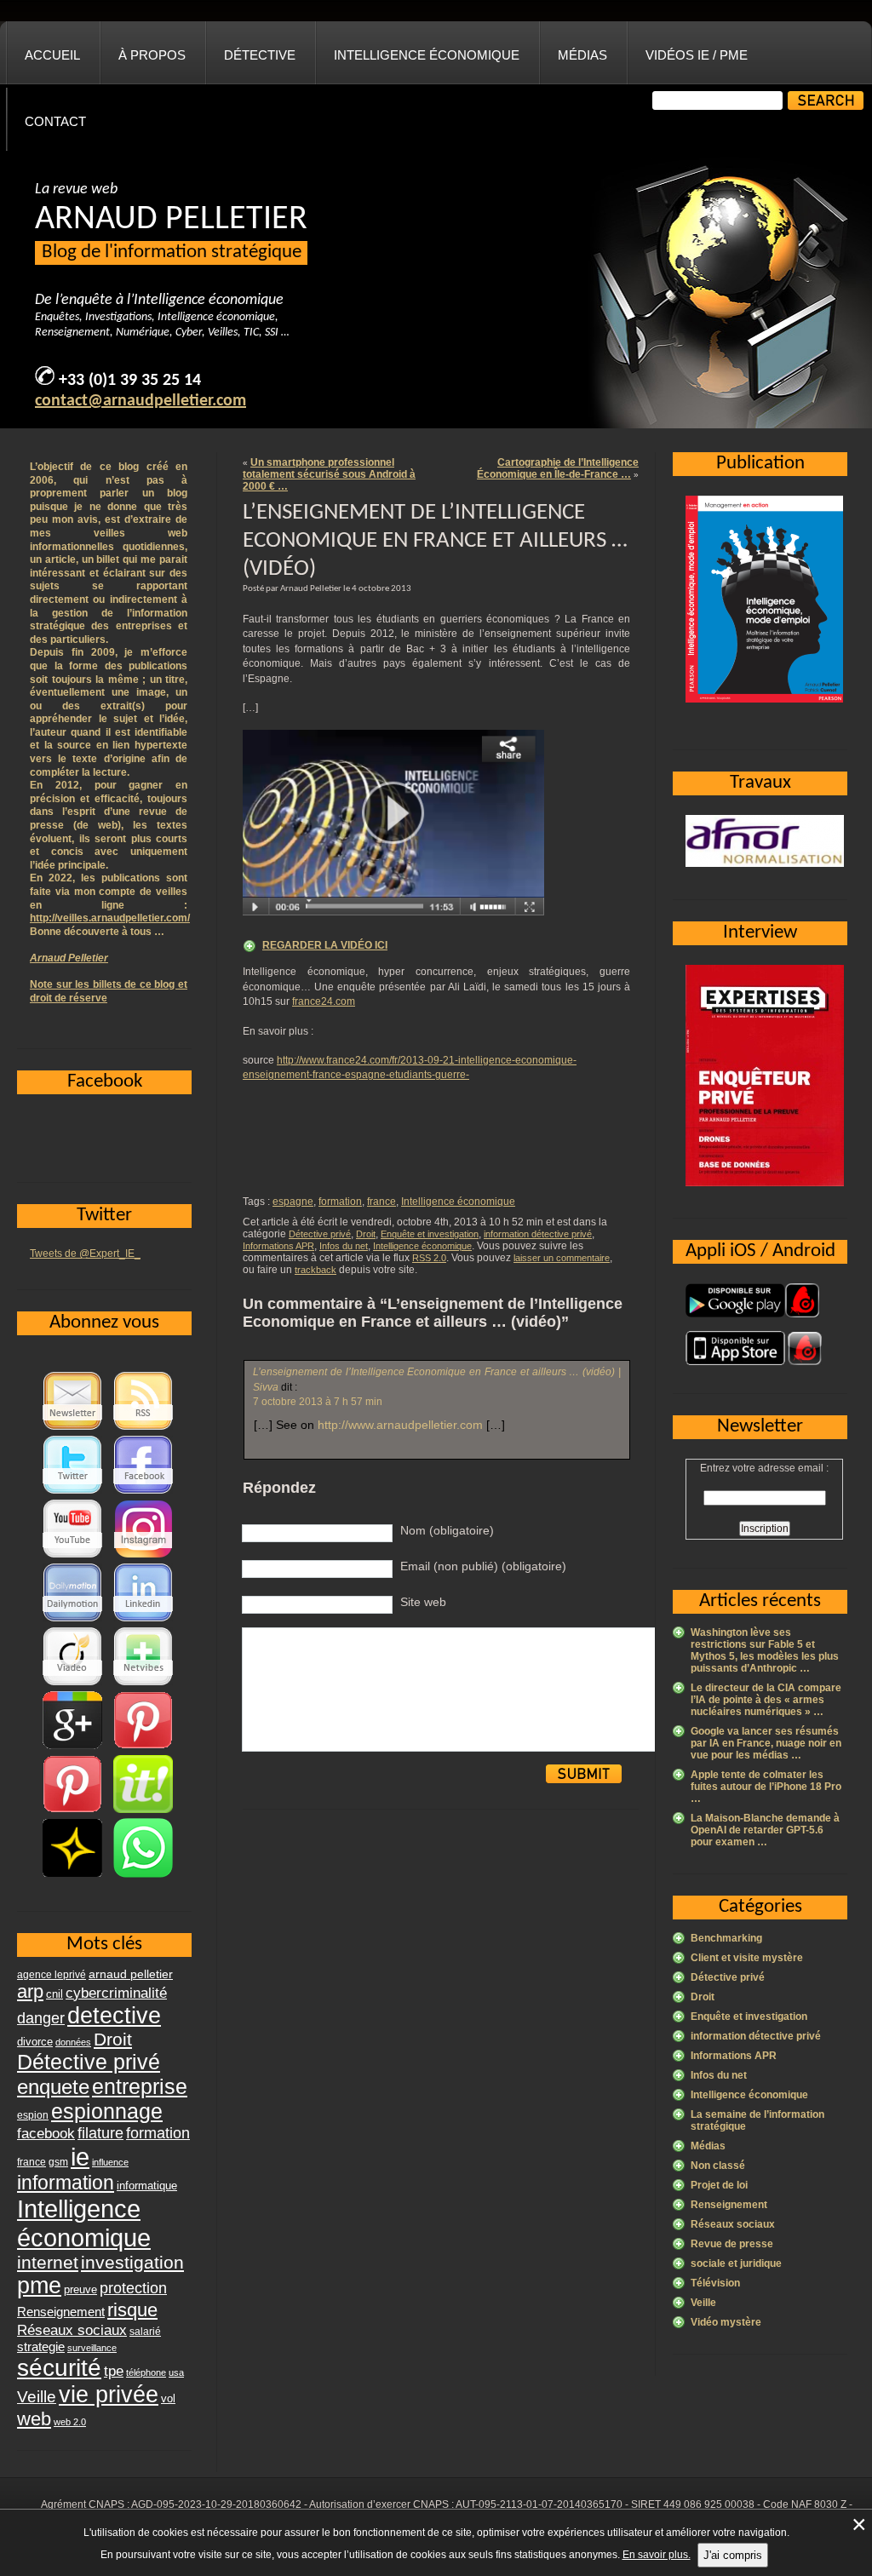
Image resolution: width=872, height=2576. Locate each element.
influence (110, 2162)
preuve (80, 2290)
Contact (55, 121)
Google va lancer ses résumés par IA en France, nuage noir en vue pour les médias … (766, 1743)
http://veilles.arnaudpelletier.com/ (110, 918)
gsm (58, 2162)
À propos (152, 55)
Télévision (715, 2283)
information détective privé (538, 1234)
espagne (293, 1202)
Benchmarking (726, 1938)
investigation (132, 2262)
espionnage (107, 2111)
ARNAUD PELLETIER (171, 220)
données (73, 2042)
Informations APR (278, 1246)
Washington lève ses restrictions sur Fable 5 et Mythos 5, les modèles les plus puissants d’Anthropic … (765, 1650)
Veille (703, 2303)
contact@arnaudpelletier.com (141, 401)
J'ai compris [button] (733, 2555)
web (34, 2419)
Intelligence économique (427, 55)
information (66, 2183)
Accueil (52, 55)
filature (100, 2133)
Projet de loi (719, 2185)
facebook (46, 2133)
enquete (53, 2087)
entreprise (140, 2086)
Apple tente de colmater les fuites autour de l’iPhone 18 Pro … (766, 1787)
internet (48, 2262)
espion (33, 2115)
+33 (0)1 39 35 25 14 (130, 381)
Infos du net (344, 1246)
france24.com (324, 1001)
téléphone (146, 2372)
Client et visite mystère (747, 1958)
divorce (35, 2042)
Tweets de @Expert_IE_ (85, 1254)
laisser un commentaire (562, 1258)
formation (340, 1202)
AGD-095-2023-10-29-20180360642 (216, 2504)
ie (80, 2157)
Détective (260, 55)
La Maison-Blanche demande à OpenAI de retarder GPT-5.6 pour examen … (765, 1830)
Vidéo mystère (726, 2322)
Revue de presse (732, 2244)
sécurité (59, 2368)
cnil (54, 1994)
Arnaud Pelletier (69, 958)
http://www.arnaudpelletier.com (400, 1425)
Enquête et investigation (430, 1234)
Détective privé (320, 1234)
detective (114, 2016)
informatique (147, 2186)
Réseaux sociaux (733, 2224)
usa (176, 2372)
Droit (366, 1234)
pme (39, 2286)
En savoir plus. (657, 2555)
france (381, 1202)
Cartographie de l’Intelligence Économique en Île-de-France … (558, 468)
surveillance (92, 2348)
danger (41, 2018)
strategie (41, 2347)
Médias (582, 55)
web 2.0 (70, 2422)
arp (30, 1991)
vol (168, 2398)
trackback (316, 1270)
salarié (145, 2332)
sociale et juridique (736, 2263)
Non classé (718, 2166)
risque (132, 2310)
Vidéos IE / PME (697, 55)
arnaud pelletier (131, 1974)
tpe (114, 2371)
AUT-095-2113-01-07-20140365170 (539, 2504)
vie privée (109, 2395)
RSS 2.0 (429, 1258)
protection (133, 2288)
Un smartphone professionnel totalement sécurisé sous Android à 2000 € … (329, 474)
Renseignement (729, 2205)
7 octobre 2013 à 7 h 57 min (318, 1402)
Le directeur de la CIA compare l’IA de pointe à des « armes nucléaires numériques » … (766, 1700)
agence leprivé (52, 1975)
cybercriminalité (116, 1993)
